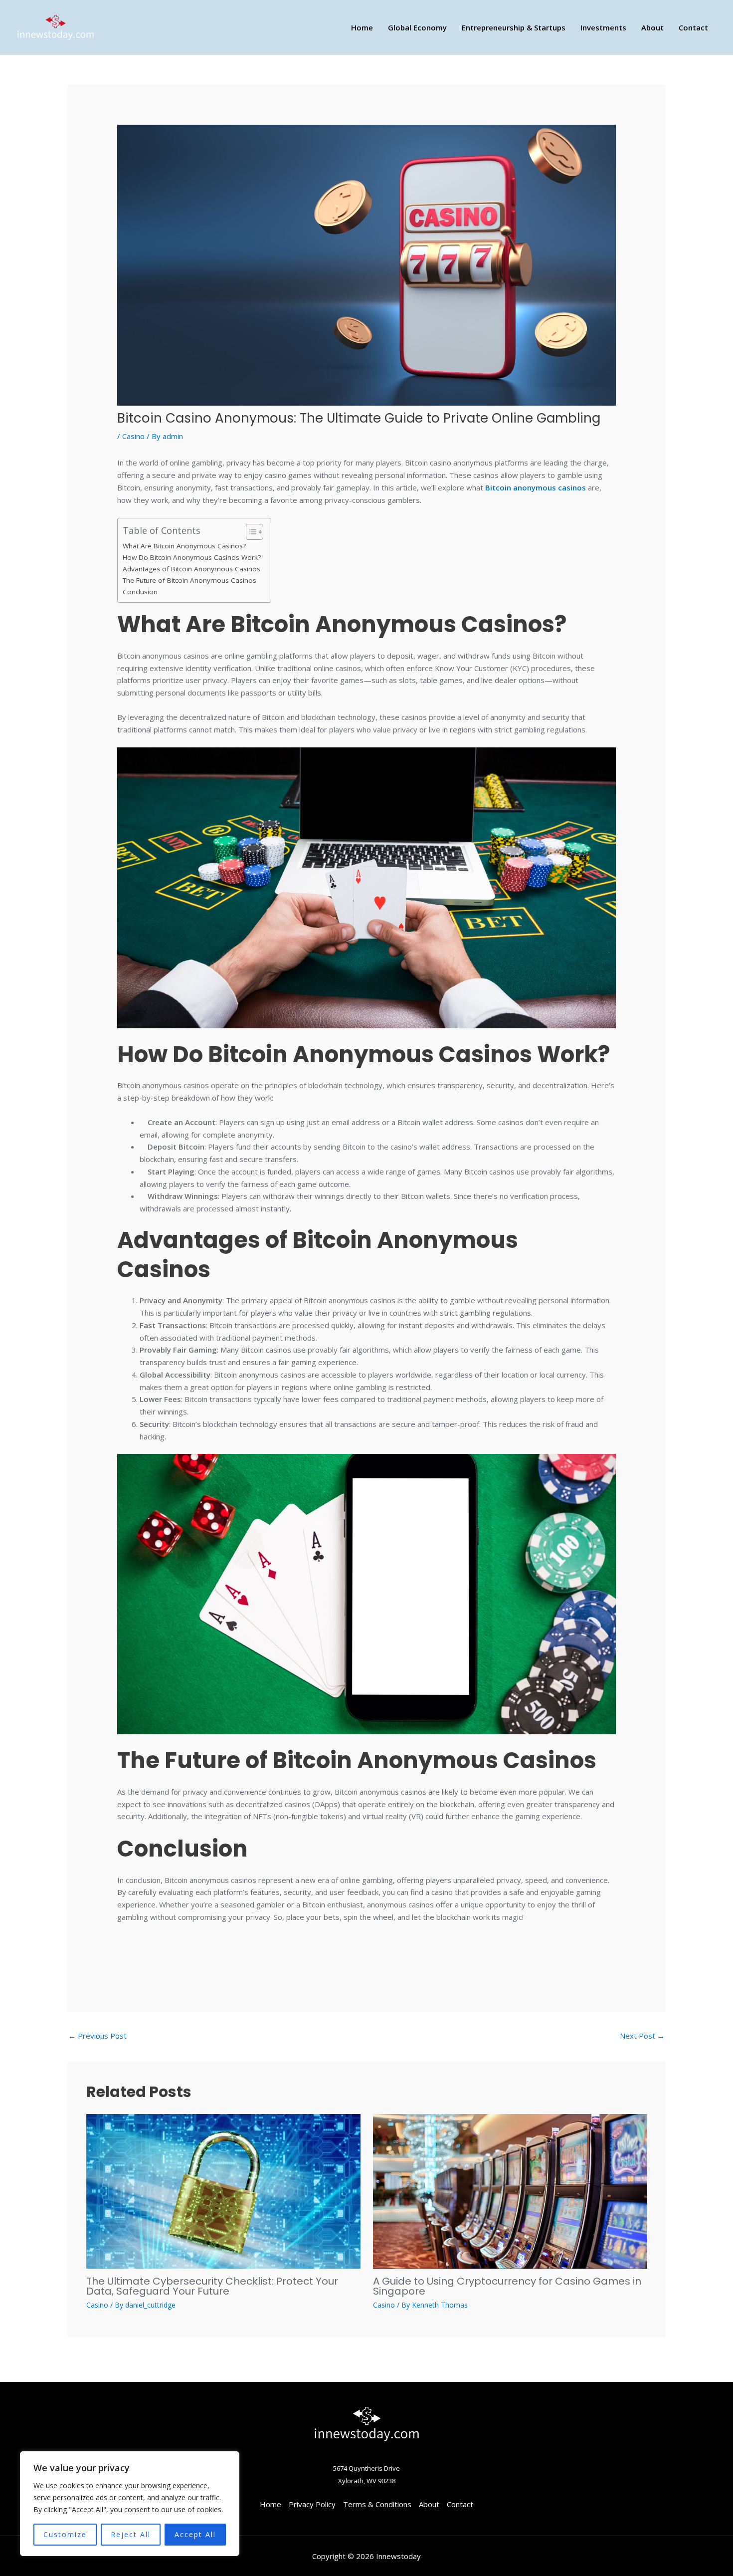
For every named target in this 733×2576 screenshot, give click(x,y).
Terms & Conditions (377, 2504)
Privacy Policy (312, 2504)
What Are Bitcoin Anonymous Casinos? (184, 546)
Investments (603, 27)
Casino (133, 436)
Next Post (642, 2036)
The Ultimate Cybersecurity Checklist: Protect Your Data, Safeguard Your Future (212, 2286)
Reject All (131, 2534)
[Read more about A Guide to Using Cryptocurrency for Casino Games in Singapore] (510, 2190)
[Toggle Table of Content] (250, 532)
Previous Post (97, 2036)
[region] (130, 2504)
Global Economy (417, 27)
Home (362, 27)
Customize (65, 2534)
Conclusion (140, 592)
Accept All (195, 2534)
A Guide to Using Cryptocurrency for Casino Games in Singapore (507, 2286)
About (652, 27)
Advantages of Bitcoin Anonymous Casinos (191, 569)
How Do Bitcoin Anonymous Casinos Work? (192, 557)
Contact (693, 27)
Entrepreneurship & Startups (514, 27)
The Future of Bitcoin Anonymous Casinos (189, 580)
